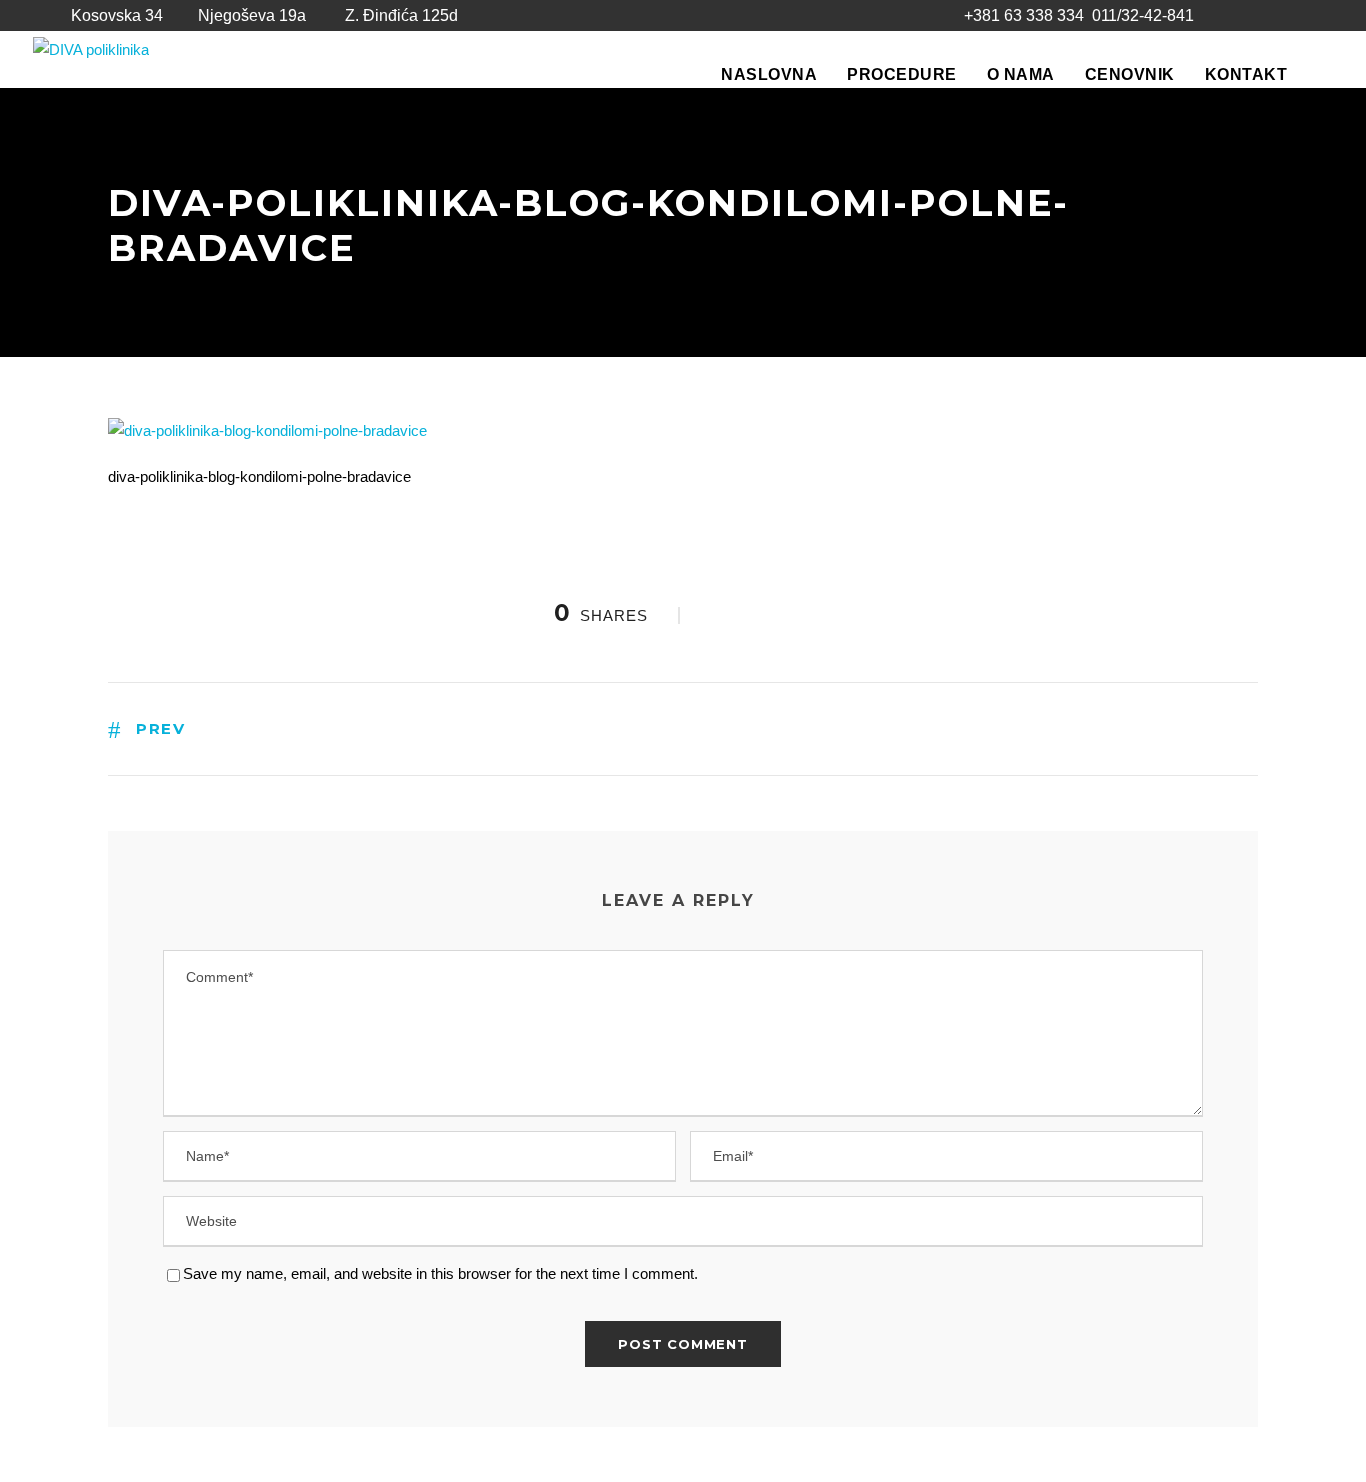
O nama (1021, 74)
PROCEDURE (902, 74)
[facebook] (1238, 16)
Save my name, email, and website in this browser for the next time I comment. (440, 1273)
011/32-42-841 (1143, 15)
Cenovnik (1130, 74)
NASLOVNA (769, 74)
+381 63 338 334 (1024, 15)
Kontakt (1246, 74)
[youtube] (1274, 16)
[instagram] (1310, 16)
